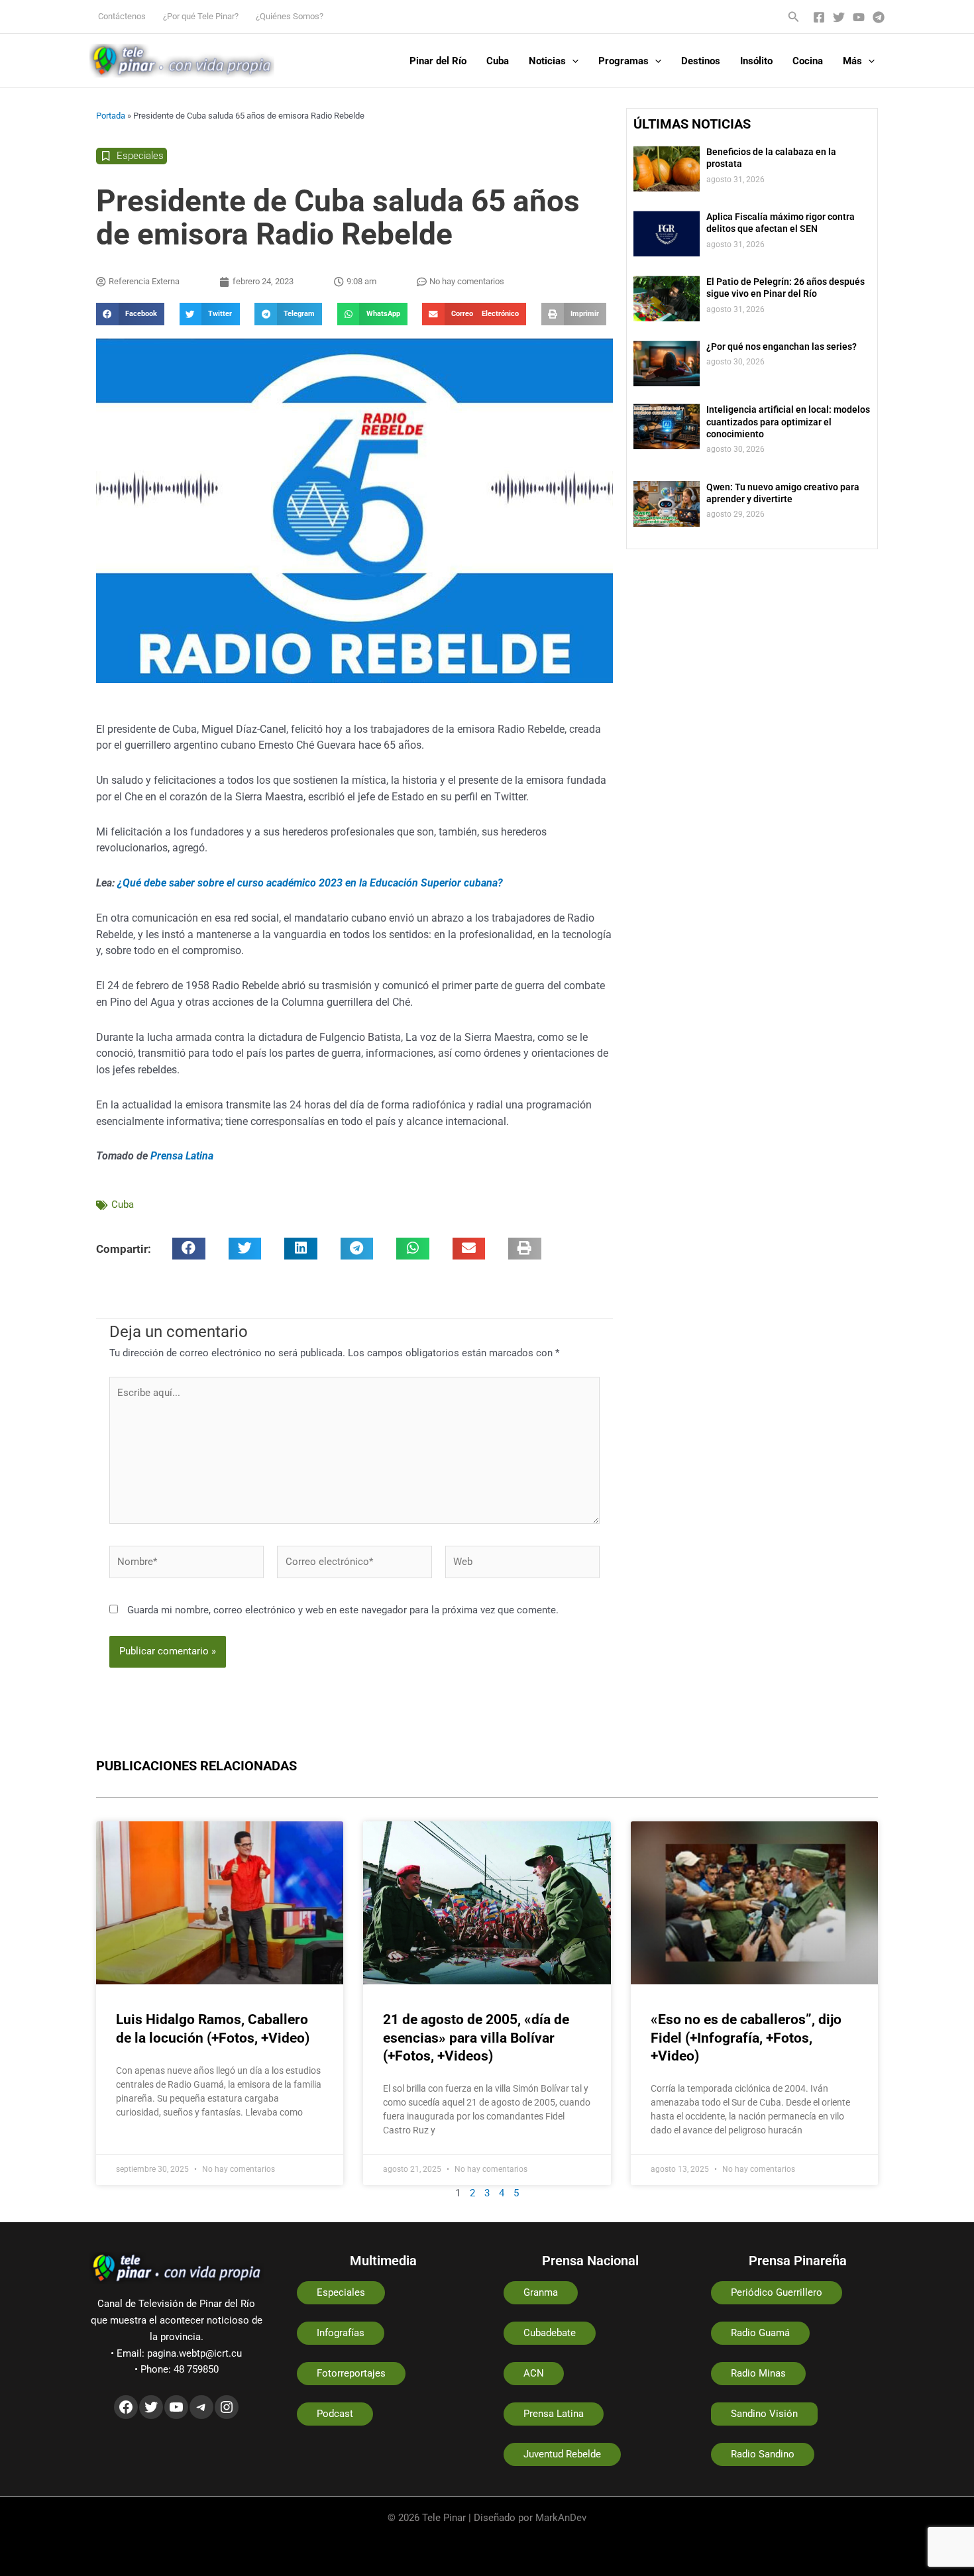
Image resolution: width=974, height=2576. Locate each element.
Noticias (547, 61)
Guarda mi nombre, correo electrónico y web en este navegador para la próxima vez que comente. (343, 1610)
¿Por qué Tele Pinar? (201, 16)
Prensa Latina (182, 1156)
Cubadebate (550, 2333)
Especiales (140, 156)
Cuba (498, 61)
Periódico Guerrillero (777, 2292)
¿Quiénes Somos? (290, 16)
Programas (623, 61)
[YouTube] (859, 17)
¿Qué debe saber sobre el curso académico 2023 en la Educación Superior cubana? (310, 883)
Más (852, 61)
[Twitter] (839, 17)
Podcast (335, 2414)
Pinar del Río (438, 61)
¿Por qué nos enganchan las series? (782, 347)
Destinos (701, 61)
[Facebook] (819, 17)
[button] (794, 17)
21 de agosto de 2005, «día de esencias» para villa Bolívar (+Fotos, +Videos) (476, 2038)
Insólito (756, 61)
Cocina (808, 61)
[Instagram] (227, 2407)
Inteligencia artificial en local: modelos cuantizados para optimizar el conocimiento (788, 421)
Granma (541, 2292)
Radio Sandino (763, 2454)
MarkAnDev (561, 2518)
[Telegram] (879, 17)
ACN (534, 2373)
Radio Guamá (760, 2333)
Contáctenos (122, 16)
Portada (111, 116)
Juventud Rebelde (562, 2454)
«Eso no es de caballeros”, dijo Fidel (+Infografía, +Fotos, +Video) (746, 2038)
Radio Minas (758, 2373)
